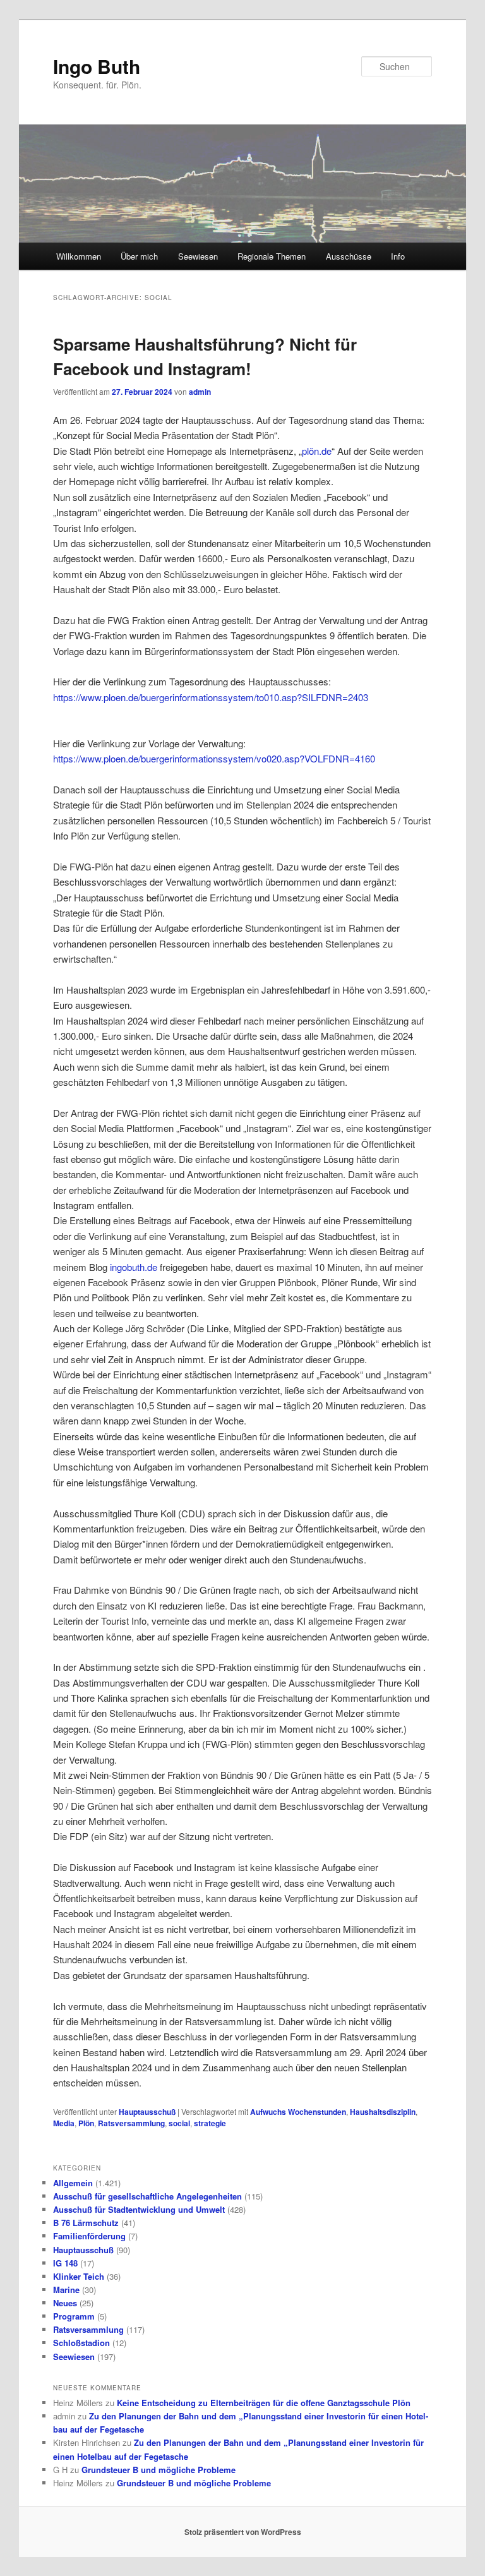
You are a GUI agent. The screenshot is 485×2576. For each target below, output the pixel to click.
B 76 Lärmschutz (86, 2223)
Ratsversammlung (131, 2123)
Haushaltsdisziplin (383, 2112)
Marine (66, 2290)
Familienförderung (89, 2236)
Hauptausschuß (147, 2112)
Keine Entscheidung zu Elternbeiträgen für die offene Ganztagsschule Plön (264, 2403)
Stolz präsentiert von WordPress (243, 2532)
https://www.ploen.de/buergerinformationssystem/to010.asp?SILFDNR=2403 (211, 697)
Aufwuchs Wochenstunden (298, 2112)
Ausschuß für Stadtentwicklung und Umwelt (139, 2209)
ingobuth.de (134, 1267)
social (179, 2123)
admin (200, 392)
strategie (210, 2123)
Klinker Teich (79, 2276)
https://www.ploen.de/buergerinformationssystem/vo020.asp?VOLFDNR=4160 (214, 758)
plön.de (317, 451)
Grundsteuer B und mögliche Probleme (159, 2470)
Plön (86, 2123)
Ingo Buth (97, 66)
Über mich (139, 256)
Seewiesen (198, 256)
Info (398, 256)
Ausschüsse (349, 256)
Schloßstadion (81, 2343)
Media (64, 2123)
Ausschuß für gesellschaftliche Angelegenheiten (147, 2196)
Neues (65, 2303)
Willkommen (79, 256)
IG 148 (65, 2263)
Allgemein (73, 2183)
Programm (74, 2316)
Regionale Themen (272, 256)
